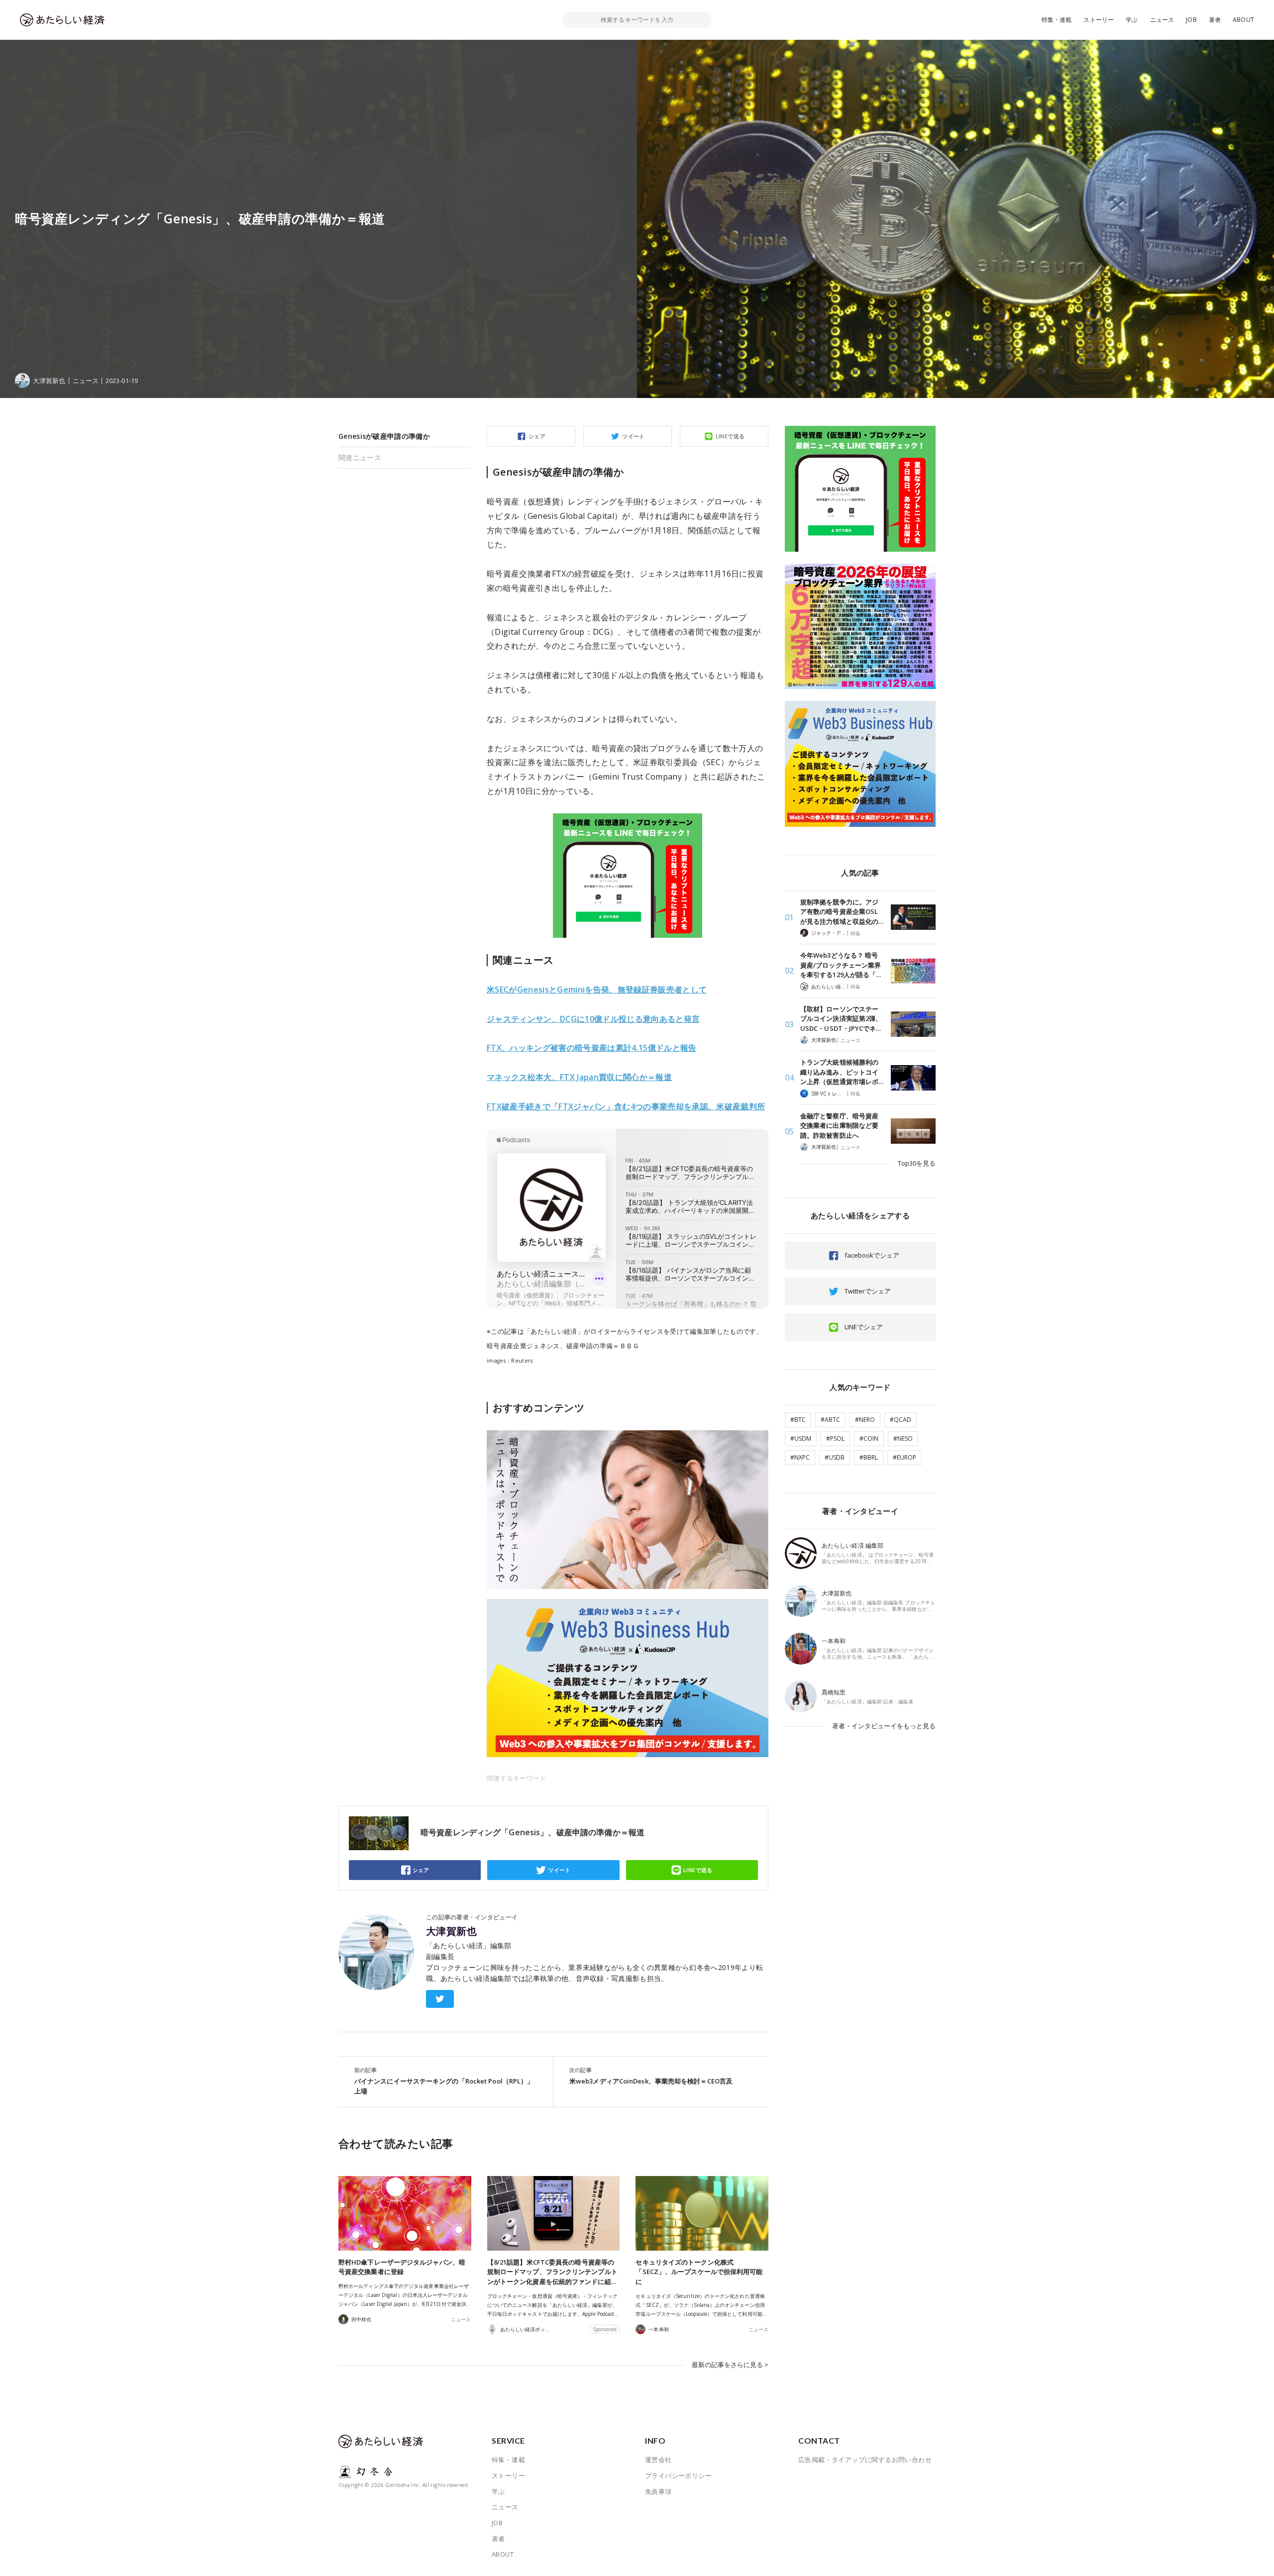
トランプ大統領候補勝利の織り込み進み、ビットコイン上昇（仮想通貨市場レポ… (842, 1072)
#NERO (865, 1420)
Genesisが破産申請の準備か (384, 436)
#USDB (835, 1457)
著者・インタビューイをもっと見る (884, 1726)
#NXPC (800, 1457)
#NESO (903, 1438)
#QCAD (901, 1420)
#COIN (869, 1438)
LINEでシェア (864, 1327)
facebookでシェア (872, 1255)
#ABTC (830, 1420)
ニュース (1162, 20)
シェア (537, 436)
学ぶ (1132, 20)
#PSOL (835, 1438)
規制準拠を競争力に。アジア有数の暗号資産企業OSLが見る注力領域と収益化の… (842, 912)
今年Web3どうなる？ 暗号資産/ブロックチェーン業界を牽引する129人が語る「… (841, 965)
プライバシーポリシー (678, 2476)
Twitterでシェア (868, 1291)
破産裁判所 (626, 1106)
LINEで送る (730, 436)
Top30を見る (917, 1163)
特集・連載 (1057, 20)
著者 (1215, 20)
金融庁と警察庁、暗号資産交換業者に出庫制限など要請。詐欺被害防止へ (839, 1126)
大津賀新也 (451, 1931)
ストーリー (1099, 20)
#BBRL (869, 1457)
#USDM (801, 1438)
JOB (1191, 20)
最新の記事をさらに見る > (730, 2365)
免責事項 (658, 2491)
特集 (855, 933)
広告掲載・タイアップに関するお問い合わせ (865, 2460)
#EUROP (904, 1457)
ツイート (634, 436)
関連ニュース (360, 457)
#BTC (798, 1420)
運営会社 (658, 2460)
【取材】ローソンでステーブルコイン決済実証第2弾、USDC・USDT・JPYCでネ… (841, 1019)
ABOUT (1243, 20)
